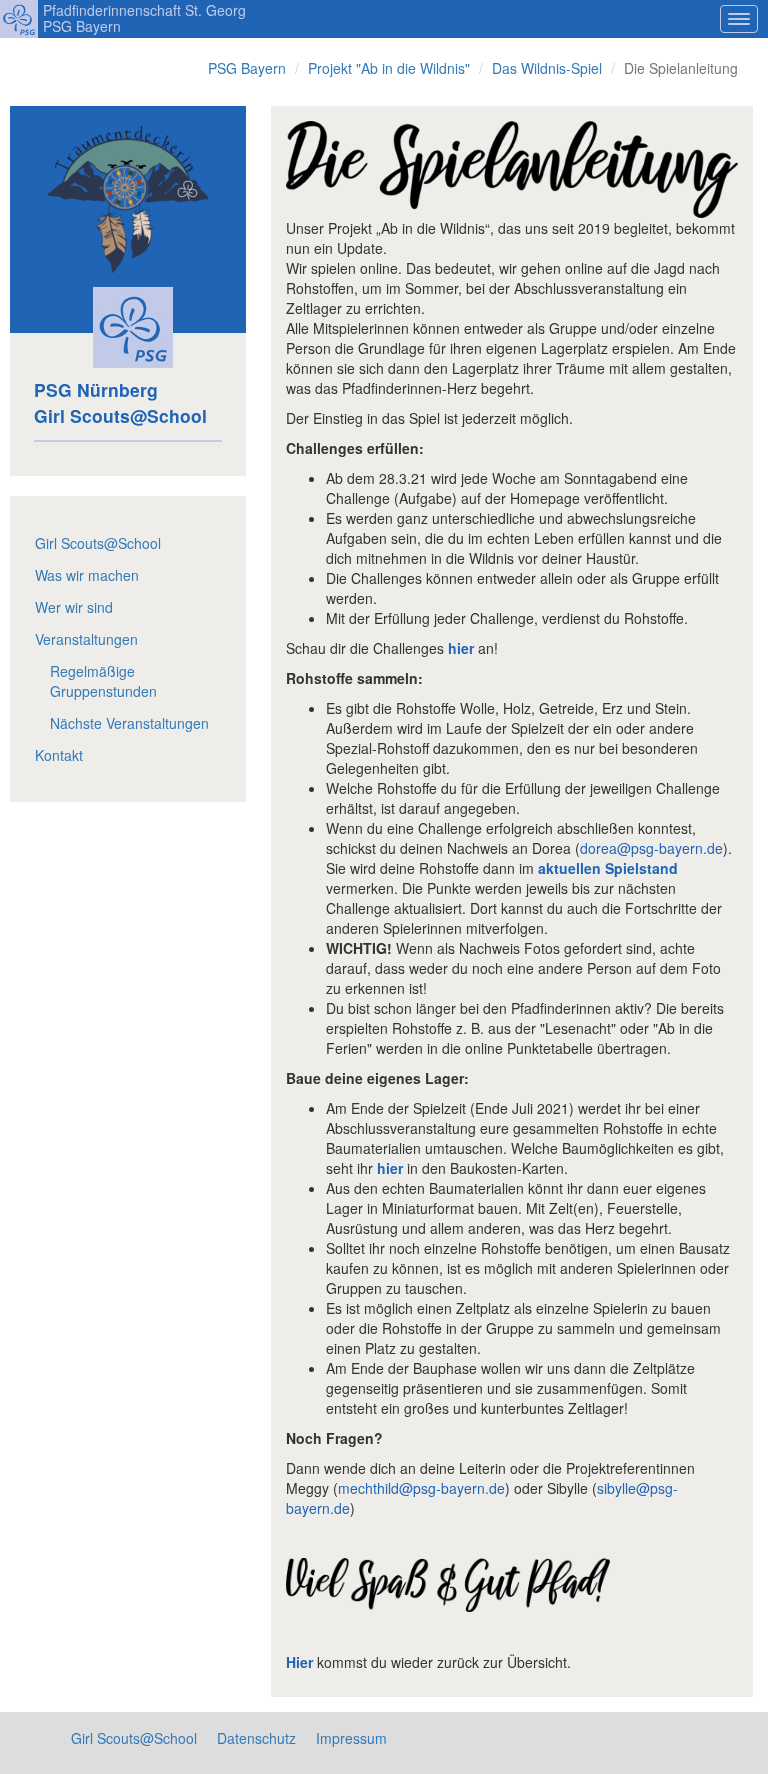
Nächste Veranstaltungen (129, 723)
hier (461, 648)
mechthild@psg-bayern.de (421, 1488)
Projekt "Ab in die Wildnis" (389, 68)
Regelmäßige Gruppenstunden (103, 681)
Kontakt (59, 755)
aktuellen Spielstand (608, 868)
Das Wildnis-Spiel (547, 68)
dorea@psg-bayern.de (651, 848)
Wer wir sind (74, 607)
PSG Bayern (247, 68)
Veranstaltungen (86, 639)
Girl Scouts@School (98, 543)
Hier (299, 1662)
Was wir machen (87, 575)
